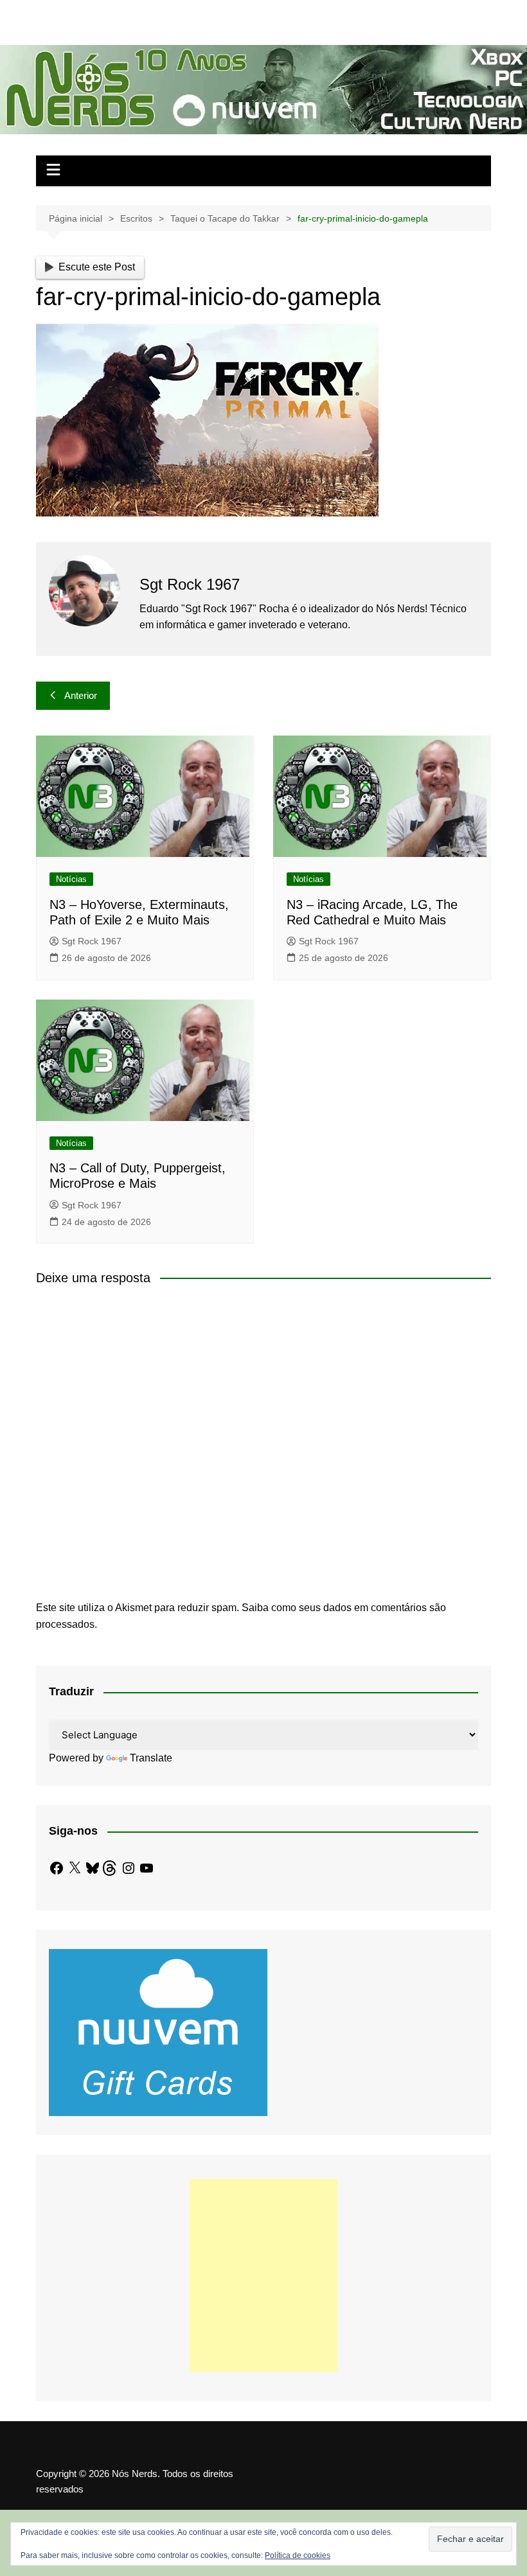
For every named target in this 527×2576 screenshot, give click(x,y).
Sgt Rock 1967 (92, 941)
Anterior (81, 695)
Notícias (71, 879)
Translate (151, 1758)
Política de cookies (298, 2555)
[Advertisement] (263, 2275)
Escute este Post (97, 267)
